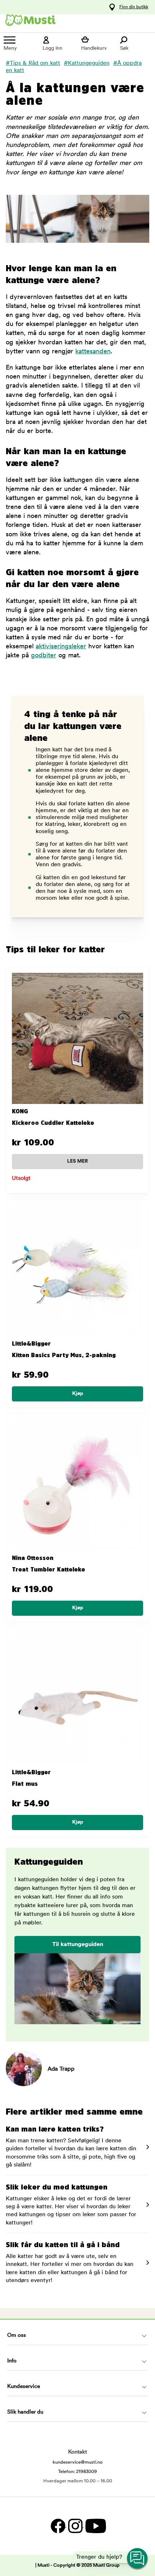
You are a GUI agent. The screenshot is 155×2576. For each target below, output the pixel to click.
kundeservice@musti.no (78, 2462)
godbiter (44, 656)
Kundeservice (24, 2387)
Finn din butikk (134, 7)
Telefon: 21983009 (77, 2472)
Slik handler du (25, 2412)
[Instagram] (75, 2526)
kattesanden (93, 352)
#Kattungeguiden (87, 63)
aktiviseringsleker (61, 647)
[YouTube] (95, 2526)
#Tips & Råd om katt (33, 63)
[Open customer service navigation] (138, 2559)
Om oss (17, 2336)
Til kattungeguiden (78, 1945)
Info (12, 2361)
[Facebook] (58, 2526)
